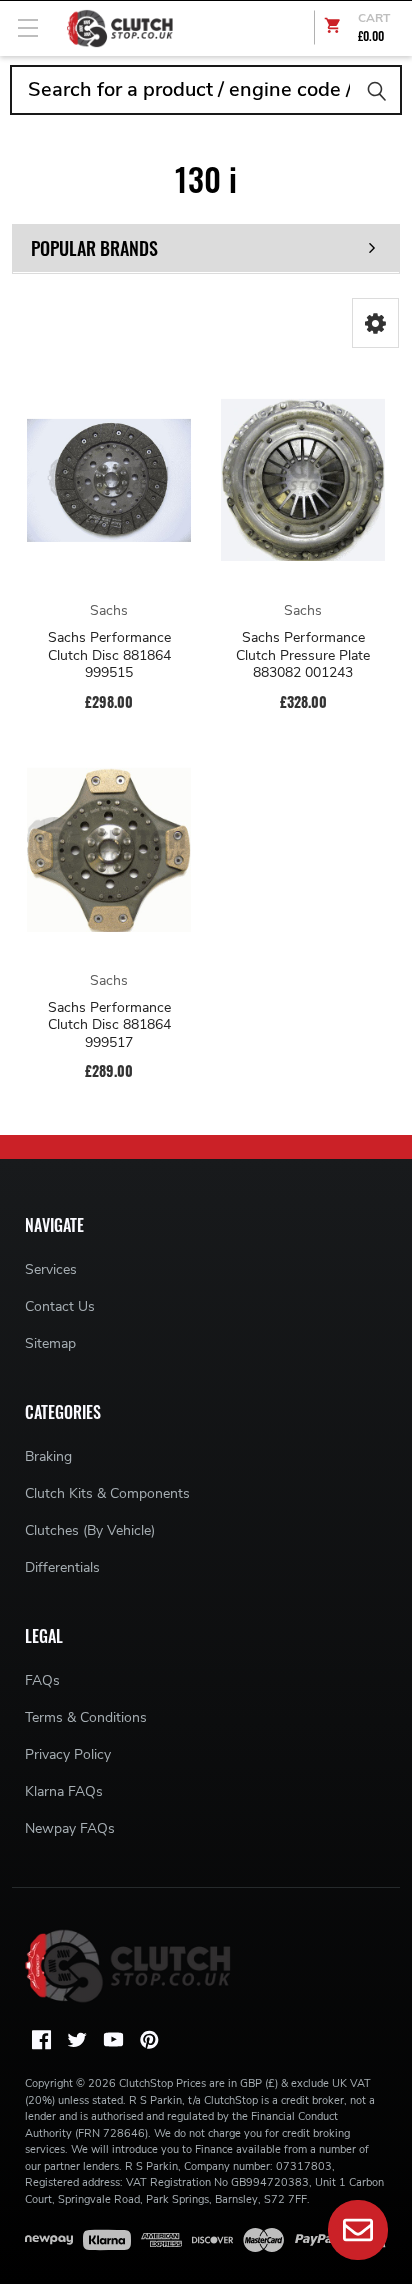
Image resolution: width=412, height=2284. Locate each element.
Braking (48, 1456)
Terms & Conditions (86, 1717)
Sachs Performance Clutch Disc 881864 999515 (109, 655)
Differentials (62, 1567)
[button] (375, 323)
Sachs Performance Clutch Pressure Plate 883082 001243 (303, 655)
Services (51, 1269)
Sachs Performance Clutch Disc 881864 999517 (109, 1025)
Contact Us (60, 1306)
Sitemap (50, 1343)
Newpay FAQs (70, 1828)
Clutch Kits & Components (107, 1493)
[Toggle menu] (27, 27)
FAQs (42, 1680)
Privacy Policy (68, 1754)
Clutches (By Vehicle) (90, 1530)
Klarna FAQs (64, 1791)
